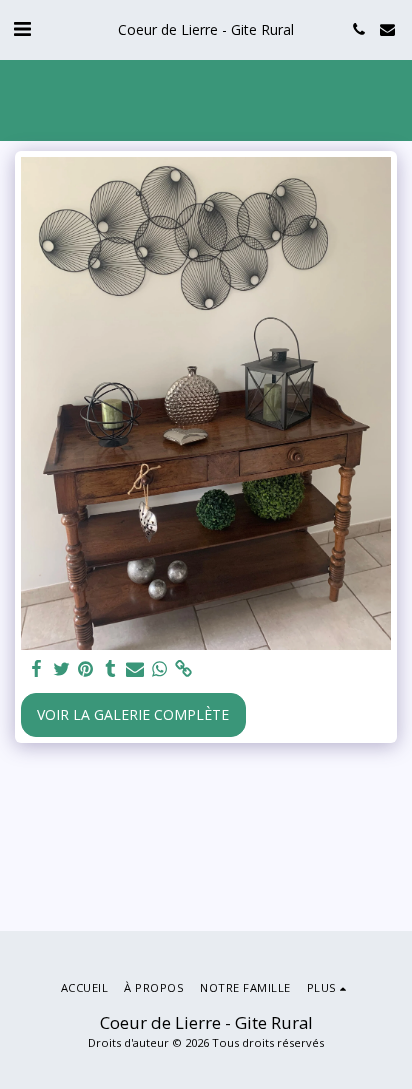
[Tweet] (62, 669)
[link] (184, 669)
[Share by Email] (135, 669)
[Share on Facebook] (37, 669)
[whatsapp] (160, 669)
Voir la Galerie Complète (133, 714)
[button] (22, 28)
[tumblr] (111, 669)
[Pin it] (86, 669)
